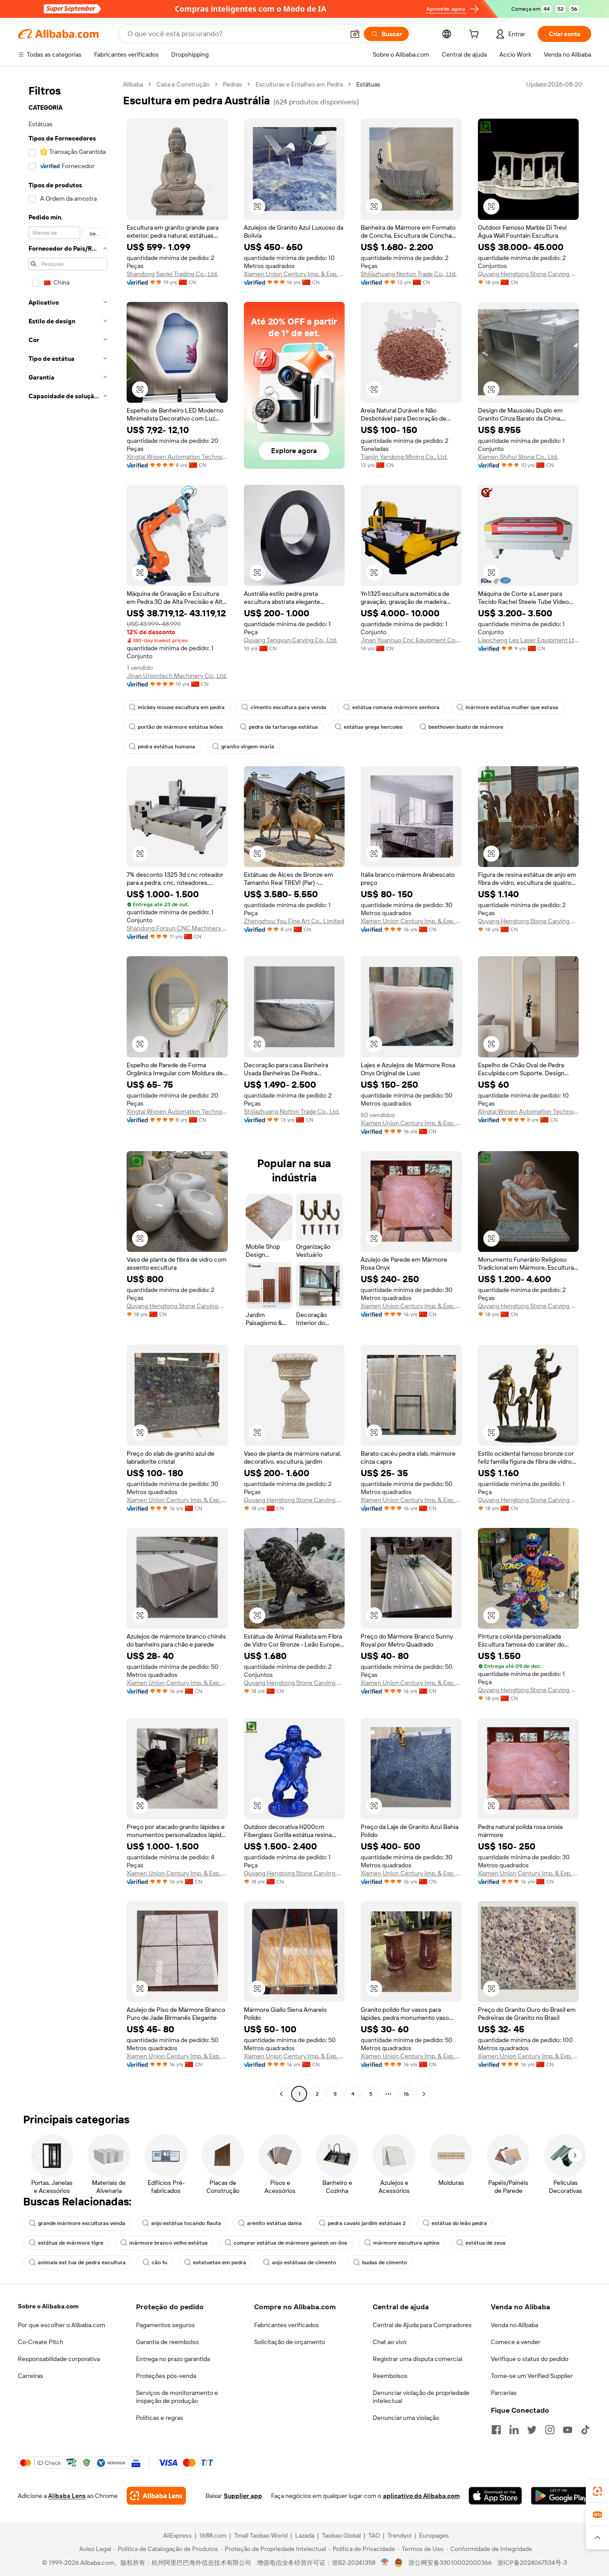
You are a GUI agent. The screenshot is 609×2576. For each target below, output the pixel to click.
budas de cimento (385, 2262)
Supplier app (243, 2496)
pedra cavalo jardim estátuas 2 (367, 2223)
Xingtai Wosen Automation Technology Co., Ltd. (177, 457)
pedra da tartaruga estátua (283, 727)
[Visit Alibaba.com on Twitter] (532, 2430)
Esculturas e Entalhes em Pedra (299, 84)
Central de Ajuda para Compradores (422, 2325)
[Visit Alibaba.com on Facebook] (496, 2430)
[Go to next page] (424, 2094)
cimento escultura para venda (288, 707)
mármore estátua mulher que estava (512, 707)
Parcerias (504, 2393)
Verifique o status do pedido (530, 2359)
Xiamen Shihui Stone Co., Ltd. (518, 457)
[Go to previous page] (281, 2094)
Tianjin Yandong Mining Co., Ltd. (404, 457)
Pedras (232, 84)
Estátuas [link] (368, 84)
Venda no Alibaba (514, 2325)
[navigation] (68, 1090)
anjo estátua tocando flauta (186, 2223)
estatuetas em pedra (220, 2262)
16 (406, 2094)
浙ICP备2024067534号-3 (532, 2563)
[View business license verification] (385, 2563)
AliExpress (177, 2535)
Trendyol (399, 2535)
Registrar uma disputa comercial (418, 2359)
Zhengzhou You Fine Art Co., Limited (294, 921)
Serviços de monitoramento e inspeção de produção (177, 2397)
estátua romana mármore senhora (396, 707)
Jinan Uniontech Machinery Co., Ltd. (177, 676)
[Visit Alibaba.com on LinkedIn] (514, 2430)
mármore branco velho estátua (169, 2243)
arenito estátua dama (274, 2223)
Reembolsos (390, 2376)
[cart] (476, 35)
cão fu (159, 2262)
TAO (374, 2535)
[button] (355, 34)
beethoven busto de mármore (466, 727)
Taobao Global (341, 2535)
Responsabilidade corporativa (59, 2359)
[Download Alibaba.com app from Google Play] (561, 2496)
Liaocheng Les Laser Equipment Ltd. (529, 640)
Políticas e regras (160, 2418)
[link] (597, 2491)
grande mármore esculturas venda (82, 2223)
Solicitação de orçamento (290, 2342)
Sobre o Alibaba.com (48, 2306)
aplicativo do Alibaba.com (421, 2496)
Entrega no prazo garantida (173, 2359)
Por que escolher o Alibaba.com (62, 2325)
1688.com (213, 2535)
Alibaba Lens (67, 2496)
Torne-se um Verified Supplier (532, 2376)
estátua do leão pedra (459, 2223)
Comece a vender (516, 2342)
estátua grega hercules (373, 727)
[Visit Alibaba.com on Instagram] (550, 2430)
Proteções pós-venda (166, 2376)
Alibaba (133, 84)
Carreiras (31, 2376)
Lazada (305, 2535)
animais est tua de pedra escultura (82, 2262)
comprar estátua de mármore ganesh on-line (290, 2243)
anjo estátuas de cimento (304, 2262)
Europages (434, 2535)
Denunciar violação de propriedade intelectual (421, 2397)
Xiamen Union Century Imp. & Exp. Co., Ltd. (294, 274)
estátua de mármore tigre (71, 2243)
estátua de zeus (486, 2243)
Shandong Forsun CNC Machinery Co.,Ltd (177, 928)
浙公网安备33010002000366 (450, 2563)
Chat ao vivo (390, 2342)
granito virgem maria (248, 747)
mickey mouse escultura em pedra (181, 707)
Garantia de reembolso (167, 2342)
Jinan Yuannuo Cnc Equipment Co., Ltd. (411, 640)
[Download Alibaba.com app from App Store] (495, 2496)
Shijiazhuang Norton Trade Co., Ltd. (409, 274)
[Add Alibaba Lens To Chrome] (156, 2496)
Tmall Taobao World (261, 2535)
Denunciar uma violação (406, 2418)
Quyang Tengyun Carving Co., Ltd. (290, 640)
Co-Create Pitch (41, 2342)
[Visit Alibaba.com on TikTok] (585, 2430)
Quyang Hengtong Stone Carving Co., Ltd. (529, 274)
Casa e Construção (183, 84)
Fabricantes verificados (286, 2325)
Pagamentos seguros (165, 2325)
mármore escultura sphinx (406, 2243)
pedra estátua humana (167, 747)
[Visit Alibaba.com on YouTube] (568, 2430)
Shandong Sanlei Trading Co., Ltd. (172, 274)
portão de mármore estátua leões (180, 727)
